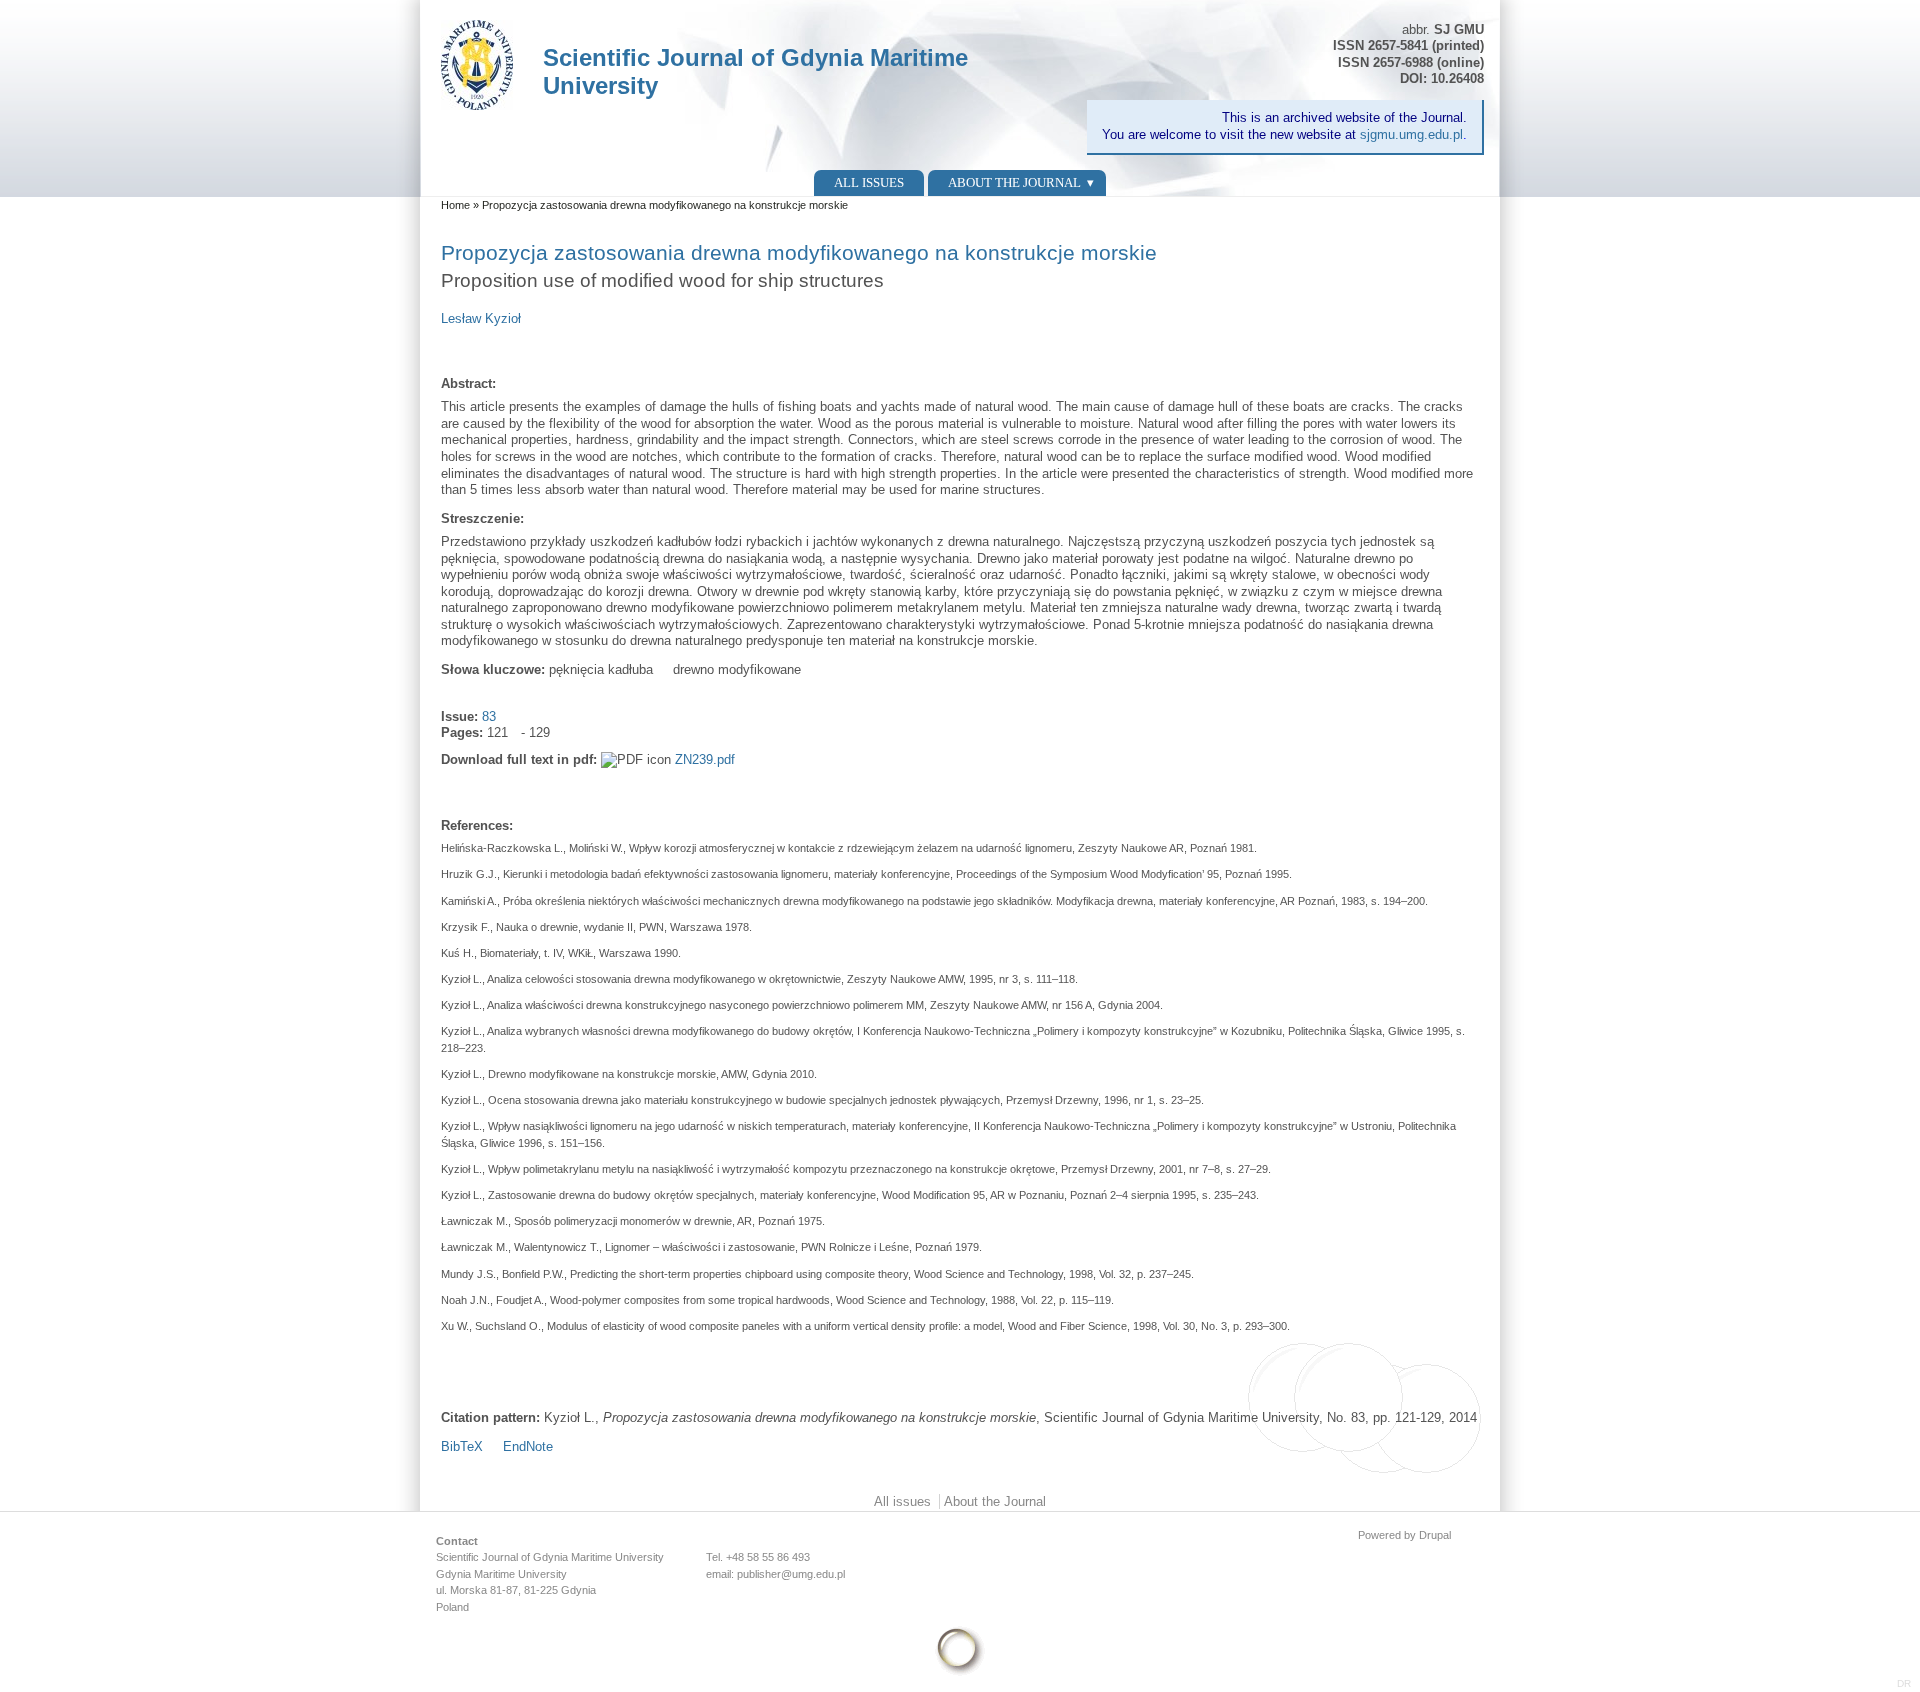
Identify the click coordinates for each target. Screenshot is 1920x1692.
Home (455, 205)
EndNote (528, 1446)
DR (1904, 1683)
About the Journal (1014, 182)
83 (489, 716)
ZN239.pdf (705, 759)
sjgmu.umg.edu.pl (1411, 134)
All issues (869, 182)
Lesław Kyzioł (481, 318)
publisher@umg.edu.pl (791, 1574)
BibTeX (462, 1446)
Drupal (1435, 1535)
